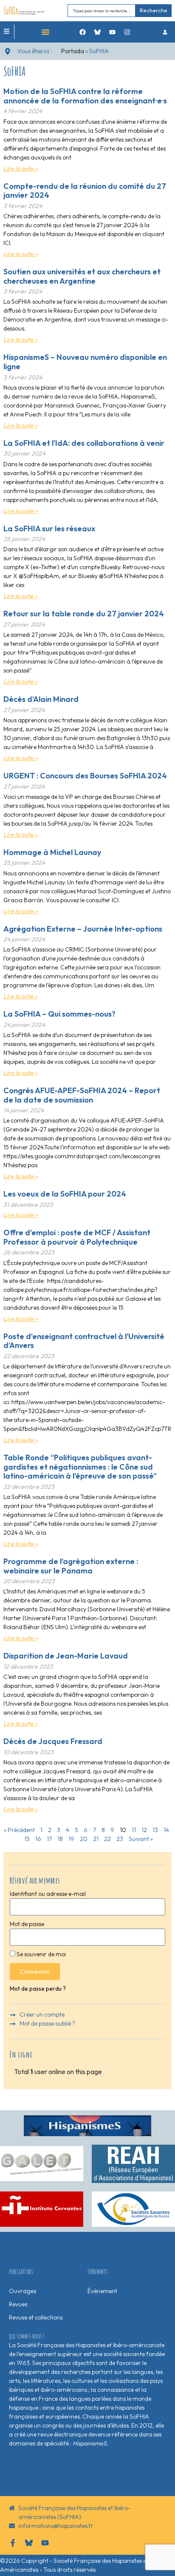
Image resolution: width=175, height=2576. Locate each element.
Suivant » (141, 1839)
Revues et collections (36, 2317)
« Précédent (19, 1830)
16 (38, 1839)
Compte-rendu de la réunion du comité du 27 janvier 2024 (85, 191)
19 (71, 1839)
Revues (18, 2304)
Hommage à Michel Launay (52, 852)
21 (96, 1839)
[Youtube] (113, 32)
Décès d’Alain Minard (41, 699)
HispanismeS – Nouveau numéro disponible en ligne (85, 362)
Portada (73, 51)
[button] (45, 32)
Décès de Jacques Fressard (53, 1741)
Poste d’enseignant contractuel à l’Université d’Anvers (84, 1341)
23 (120, 1839)
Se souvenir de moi (41, 1954)
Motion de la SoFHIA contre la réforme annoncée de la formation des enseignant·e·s (85, 96)
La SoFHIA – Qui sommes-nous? (59, 1014)
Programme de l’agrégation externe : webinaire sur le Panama (71, 1566)
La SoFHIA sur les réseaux (49, 529)
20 (84, 1839)
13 (155, 1830)
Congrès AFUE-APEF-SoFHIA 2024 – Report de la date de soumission (82, 1095)
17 (49, 1839)
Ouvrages (23, 2291)
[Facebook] (83, 32)
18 (60, 1839)
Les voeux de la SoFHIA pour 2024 (65, 1194)
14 (166, 1830)
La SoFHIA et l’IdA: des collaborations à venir (84, 443)
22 (107, 1839)
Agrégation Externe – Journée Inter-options (83, 929)
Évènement (102, 2291)
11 (134, 1830)
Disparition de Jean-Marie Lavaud (66, 1656)
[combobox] (102, 10)
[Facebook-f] (13, 2543)
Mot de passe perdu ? (38, 1989)
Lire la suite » (20, 168)
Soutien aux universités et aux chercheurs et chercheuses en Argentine (82, 276)
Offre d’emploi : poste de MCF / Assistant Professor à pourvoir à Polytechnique (77, 1237)
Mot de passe (27, 1924)
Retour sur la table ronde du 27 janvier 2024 (84, 614)
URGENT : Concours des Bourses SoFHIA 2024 (85, 776)
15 (27, 1839)
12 (144, 1830)
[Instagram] (127, 32)
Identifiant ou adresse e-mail (48, 1894)
